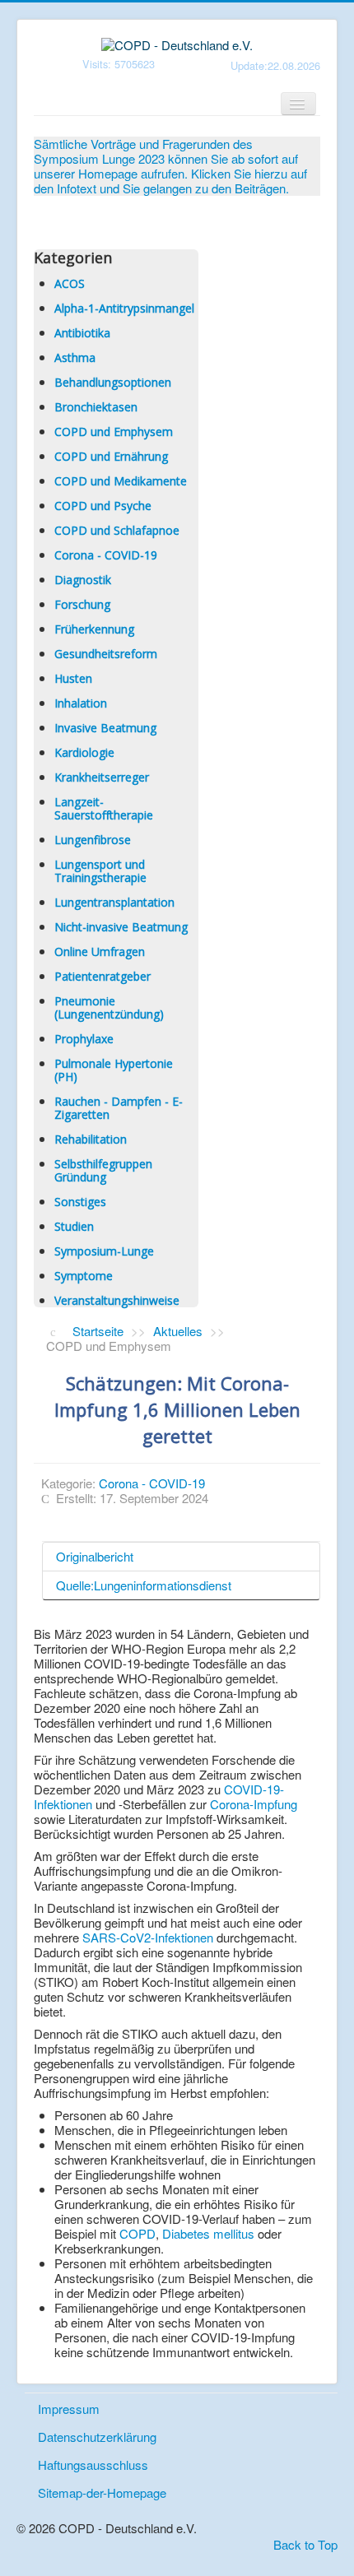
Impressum (69, 2409)
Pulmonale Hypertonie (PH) (114, 1070)
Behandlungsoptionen (113, 382)
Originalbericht (95, 1556)
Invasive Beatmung (105, 728)
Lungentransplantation (114, 902)
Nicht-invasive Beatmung (121, 927)
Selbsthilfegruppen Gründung (103, 1170)
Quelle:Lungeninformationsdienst (144, 1585)
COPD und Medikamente (121, 481)
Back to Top (305, 2544)
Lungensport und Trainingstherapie (100, 871)
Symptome (84, 1276)
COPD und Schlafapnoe (117, 530)
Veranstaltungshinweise (117, 1300)
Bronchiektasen (96, 407)
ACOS (70, 283)
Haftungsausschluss (93, 2465)
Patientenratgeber (102, 976)
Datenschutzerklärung (97, 2437)
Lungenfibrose (93, 840)
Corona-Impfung (254, 1804)
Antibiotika (82, 333)
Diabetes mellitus (208, 2233)
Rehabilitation (91, 1139)
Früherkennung (94, 629)
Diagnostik (83, 580)
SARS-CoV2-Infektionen (148, 1937)
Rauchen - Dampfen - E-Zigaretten (119, 1108)
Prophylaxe (84, 1039)
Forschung (82, 604)
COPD (136, 2233)
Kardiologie (84, 752)
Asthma (75, 357)
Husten (73, 678)
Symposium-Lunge (104, 1251)
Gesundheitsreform (106, 654)
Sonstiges (80, 1202)
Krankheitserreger (102, 777)
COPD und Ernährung (111, 456)
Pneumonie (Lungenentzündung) (109, 1007)
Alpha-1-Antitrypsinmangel (124, 308)
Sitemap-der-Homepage (102, 2492)
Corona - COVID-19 (106, 555)
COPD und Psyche (103, 506)
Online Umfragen (100, 951)
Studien (74, 1226)
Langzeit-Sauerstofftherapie (104, 808)
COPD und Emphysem (114, 432)
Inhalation (81, 703)
